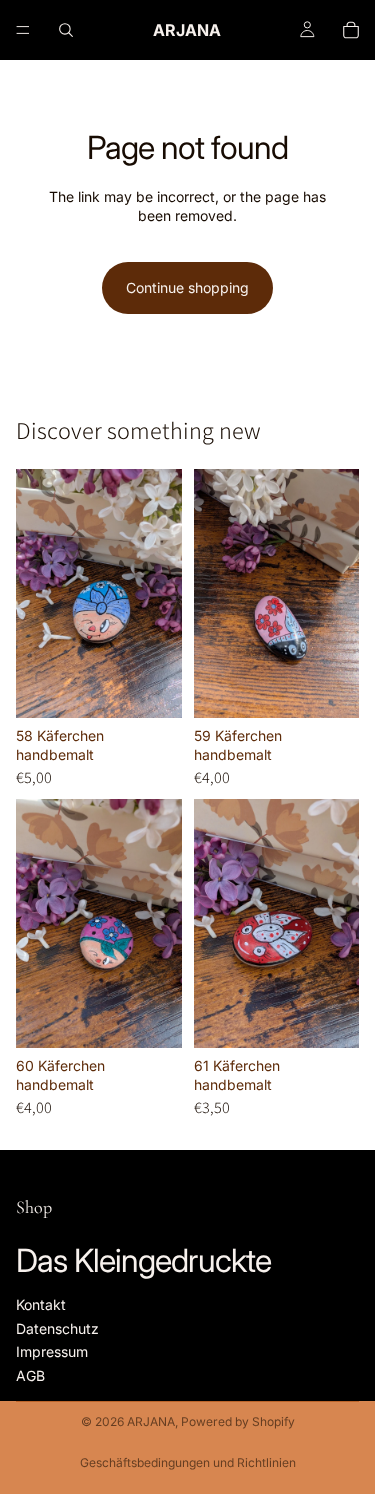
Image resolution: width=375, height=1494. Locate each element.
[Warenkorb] (351, 30)
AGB (30, 1375)
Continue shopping (187, 287)
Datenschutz (57, 1328)
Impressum (52, 1351)
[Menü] (23, 30)
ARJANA (151, 1421)
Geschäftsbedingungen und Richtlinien (188, 1462)
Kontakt (41, 1304)
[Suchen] (66, 30)
